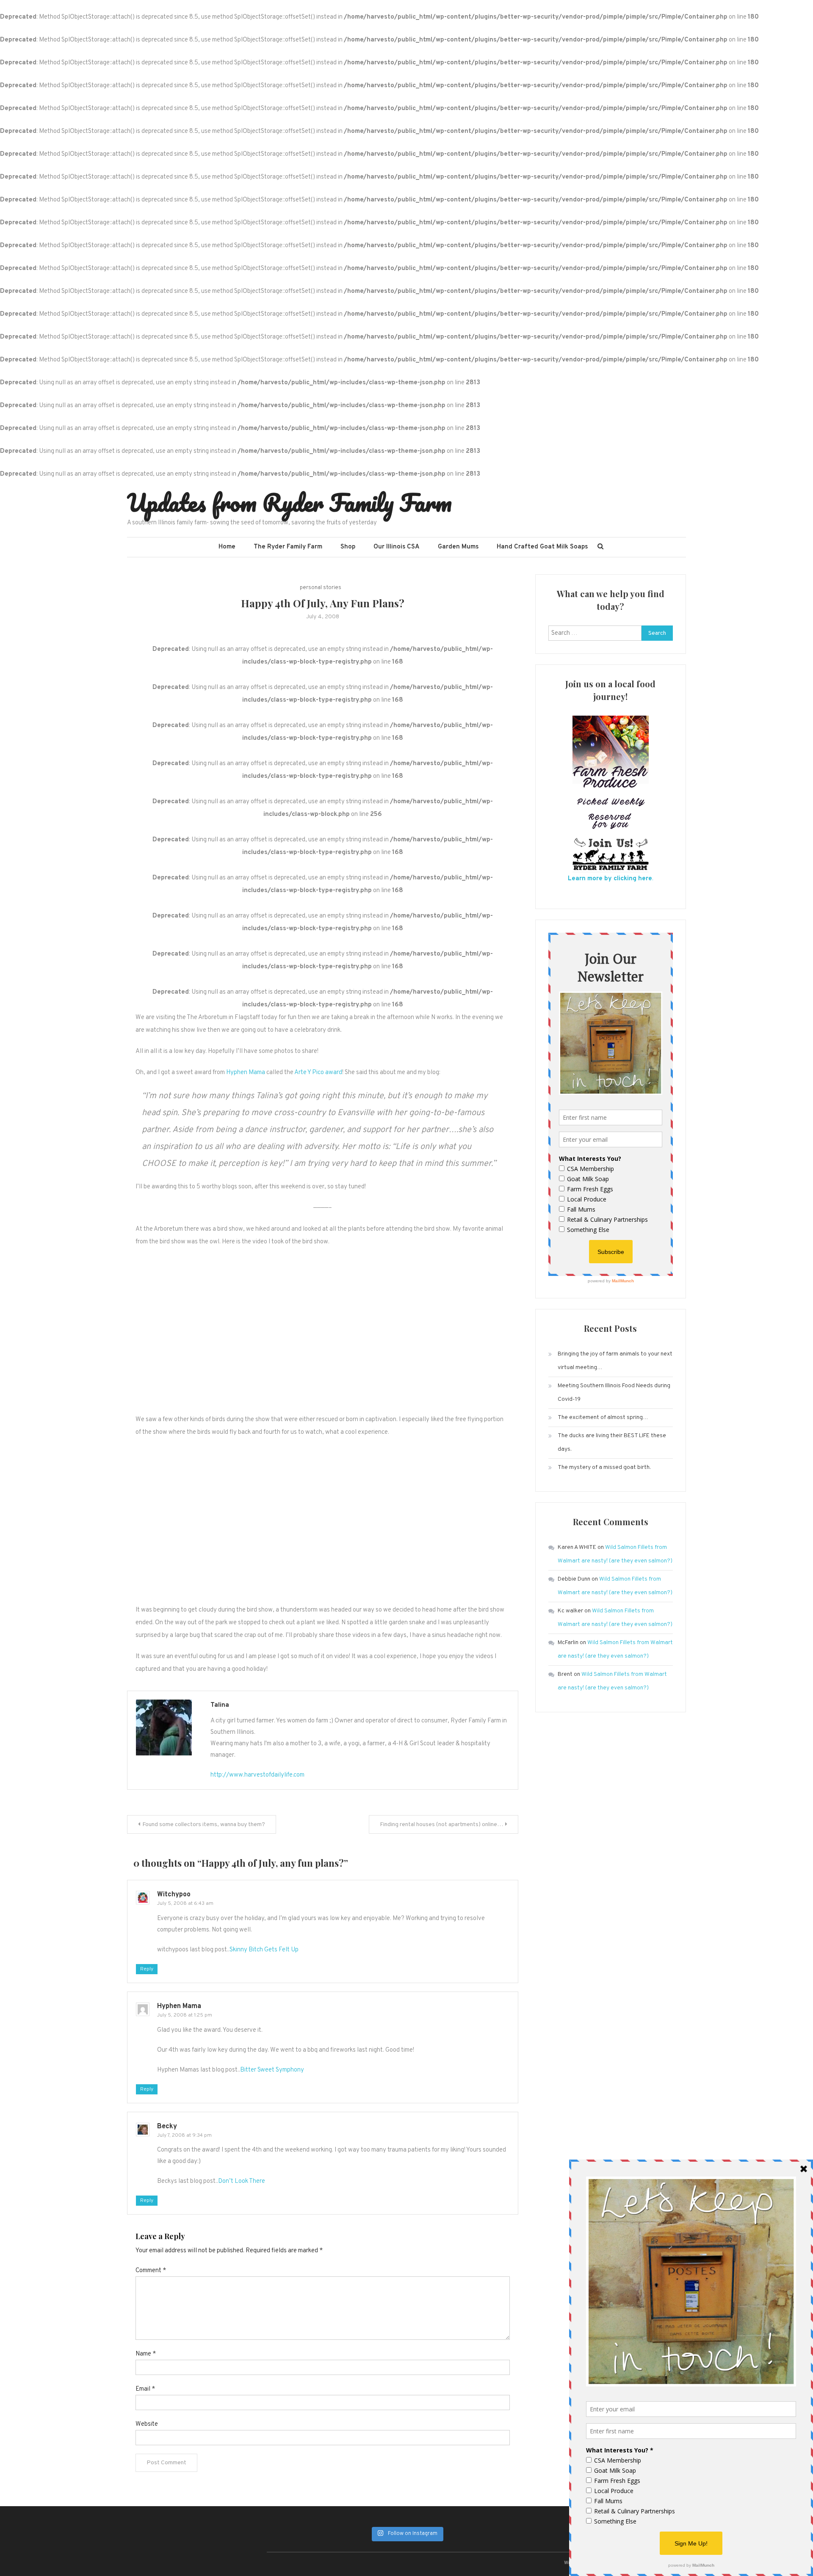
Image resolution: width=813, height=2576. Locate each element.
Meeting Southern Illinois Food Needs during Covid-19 (614, 1393)
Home (227, 547)
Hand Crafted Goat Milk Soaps (542, 547)
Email (145, 2389)
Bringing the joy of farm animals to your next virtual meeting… (615, 1361)
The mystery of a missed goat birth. (604, 1467)
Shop (348, 547)
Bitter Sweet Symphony (272, 2070)
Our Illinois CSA (397, 547)
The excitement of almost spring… (603, 1417)
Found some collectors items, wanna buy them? (204, 1825)
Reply (147, 1969)
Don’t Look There (242, 2181)
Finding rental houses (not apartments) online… (441, 1825)
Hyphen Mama (246, 1073)
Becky (167, 2127)
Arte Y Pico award (318, 1073)
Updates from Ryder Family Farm (289, 502)
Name (146, 2354)
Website (147, 2424)
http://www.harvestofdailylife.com (257, 1775)
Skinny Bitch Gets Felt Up (264, 1950)
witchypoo (174, 1895)
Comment (151, 2271)
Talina (220, 1705)
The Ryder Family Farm (288, 547)
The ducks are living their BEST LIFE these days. (612, 1442)
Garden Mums (458, 547)
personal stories (321, 588)
